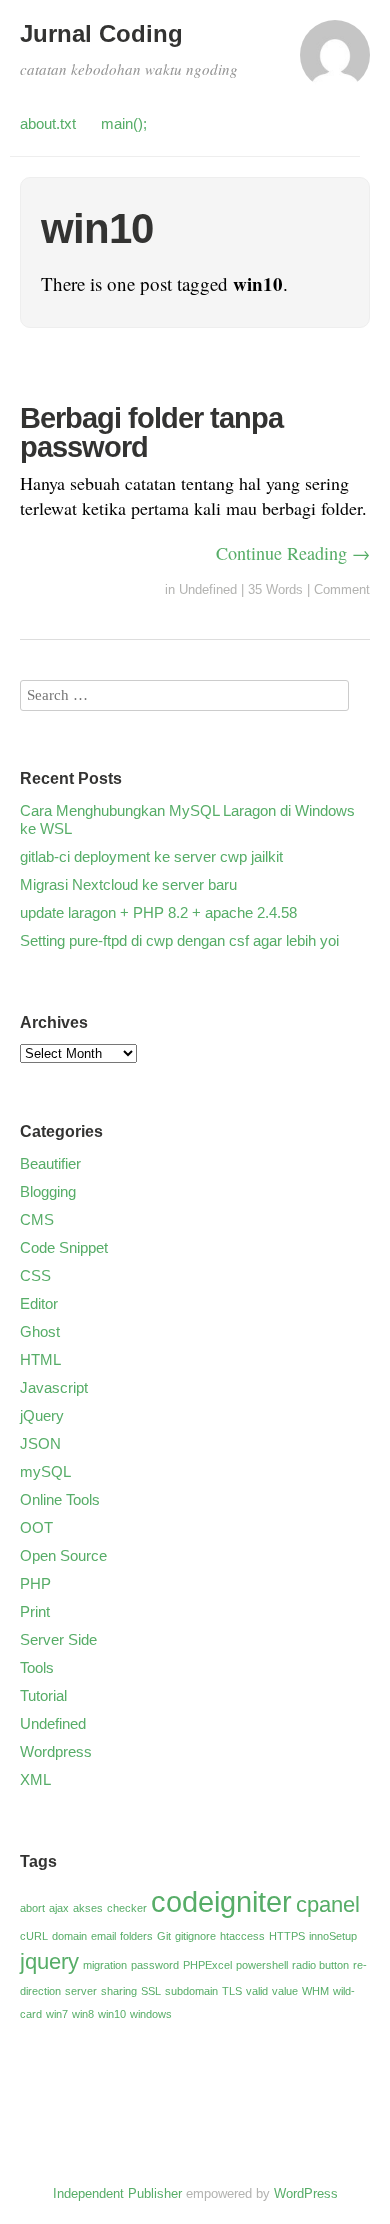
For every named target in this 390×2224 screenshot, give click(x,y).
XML (35, 1779)
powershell (262, 1965)
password (155, 1965)
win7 (57, 2014)
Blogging (48, 1191)
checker (127, 1908)
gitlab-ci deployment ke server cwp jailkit (151, 856)
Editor (39, 1303)
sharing (119, 1991)
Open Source (63, 1555)
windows (151, 2014)
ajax (59, 1908)
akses (88, 1908)
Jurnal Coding (101, 33)
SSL (151, 1991)
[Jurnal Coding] (335, 64)
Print (35, 1611)
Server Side (58, 1639)
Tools (37, 1667)
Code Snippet (64, 1247)
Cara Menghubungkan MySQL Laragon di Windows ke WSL (187, 819)
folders (136, 1936)
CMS (37, 1219)
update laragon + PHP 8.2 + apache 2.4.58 (158, 912)
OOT (36, 1527)
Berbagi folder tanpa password (151, 432)
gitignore (195, 1936)
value (285, 1991)
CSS (35, 1275)
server (81, 1991)
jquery (49, 1961)
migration (105, 1965)
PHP (35, 1583)
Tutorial (43, 1695)
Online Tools (60, 1499)
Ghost (40, 1331)
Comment (342, 589)
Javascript (54, 1387)
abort (32, 1908)
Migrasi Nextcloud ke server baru (128, 884)
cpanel (328, 1904)
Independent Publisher (117, 2193)
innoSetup (333, 1936)
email (103, 1936)
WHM (315, 1991)
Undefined (208, 589)
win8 (83, 2014)
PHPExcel (207, 1965)
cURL (34, 1936)
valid (257, 1991)
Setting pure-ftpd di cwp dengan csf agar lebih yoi (179, 940)
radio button (320, 1965)
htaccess (242, 1936)
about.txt (48, 123)
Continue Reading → (293, 553)
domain (69, 1936)
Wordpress (56, 1751)
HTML (40, 1359)
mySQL (45, 1471)
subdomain (191, 1991)
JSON (40, 1443)
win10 (112, 2014)
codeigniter (221, 1901)
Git (164, 1936)
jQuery (42, 1415)
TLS (232, 1991)
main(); (124, 123)
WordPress (306, 2193)
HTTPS (287, 1936)
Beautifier (50, 1163)
